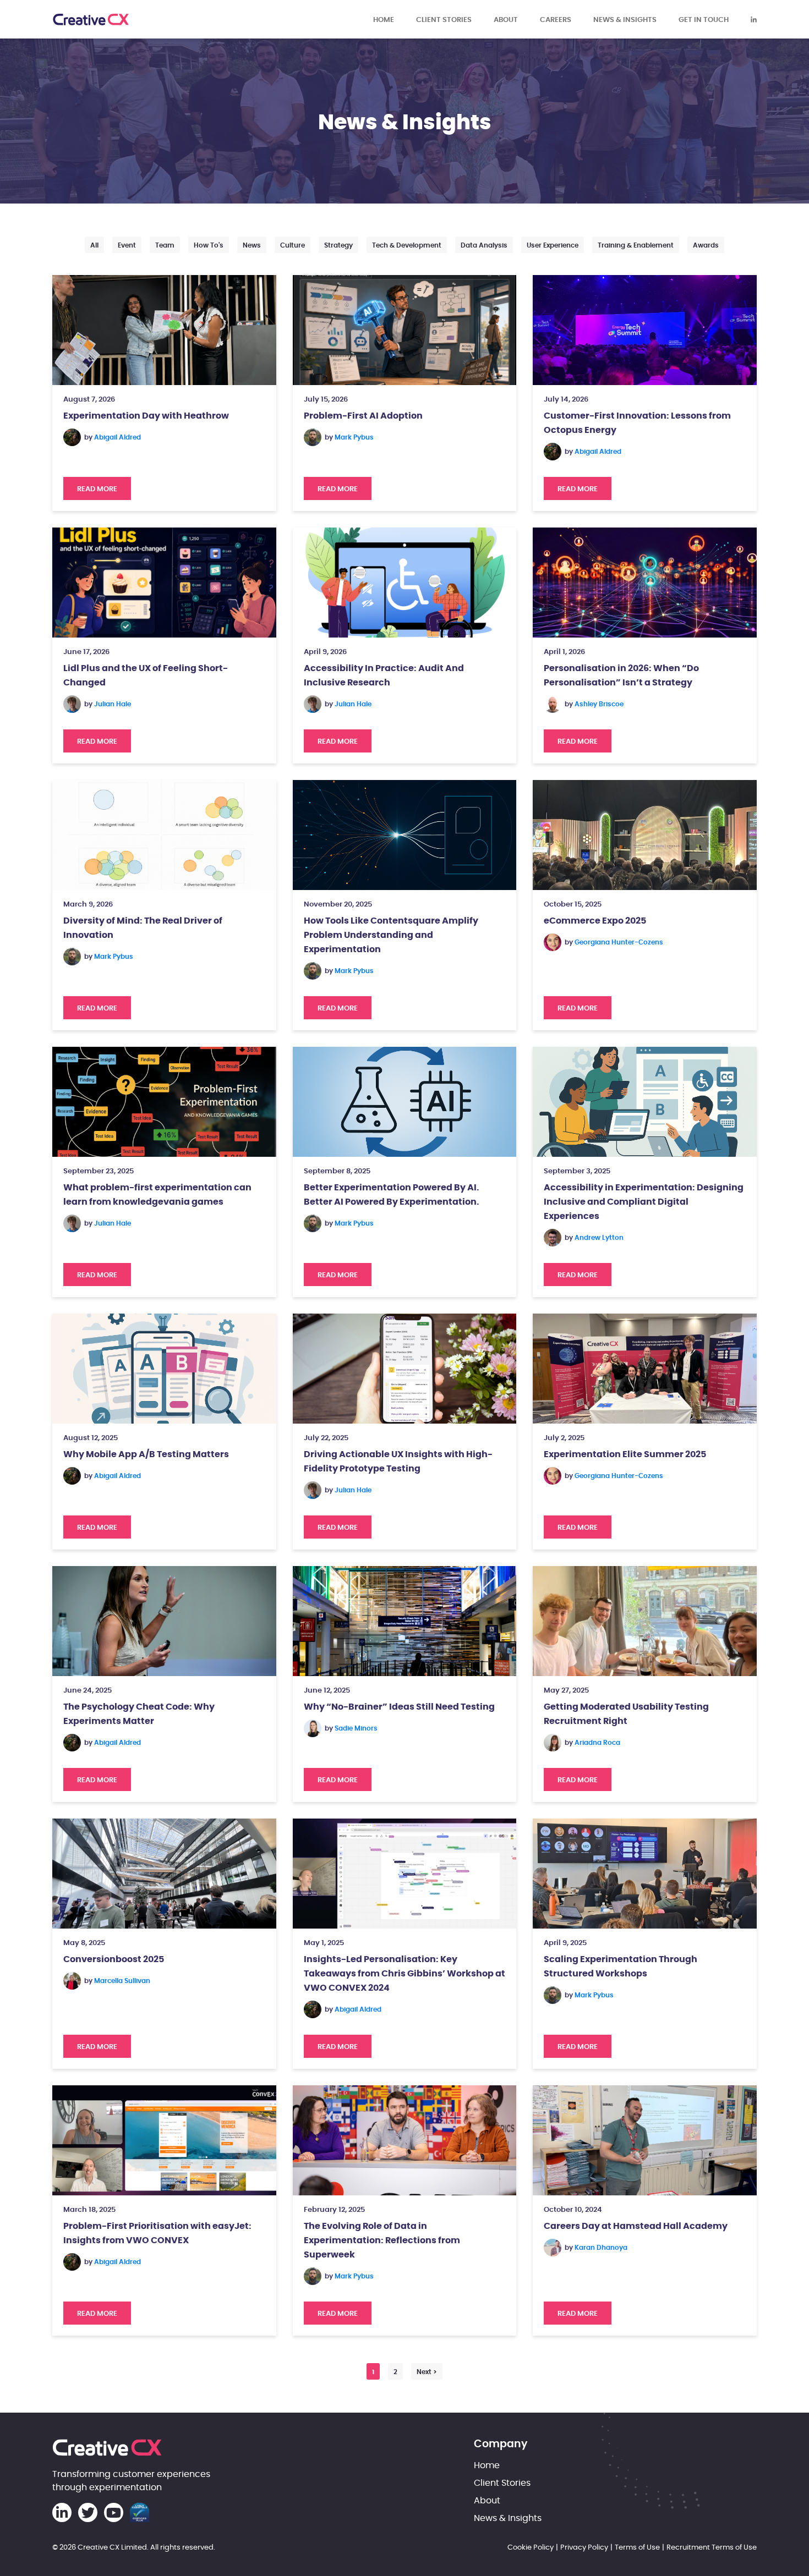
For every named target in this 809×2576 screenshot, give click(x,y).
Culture (293, 245)
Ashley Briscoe (599, 704)
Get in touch (704, 19)
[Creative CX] (91, 20)
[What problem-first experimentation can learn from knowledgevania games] (164, 1102)
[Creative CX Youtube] (114, 2512)
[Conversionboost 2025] (164, 1874)
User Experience (553, 245)
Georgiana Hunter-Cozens (619, 942)
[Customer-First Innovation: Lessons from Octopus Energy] (645, 330)
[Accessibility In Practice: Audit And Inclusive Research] (405, 583)
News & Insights (625, 19)
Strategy (338, 245)
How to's (209, 245)
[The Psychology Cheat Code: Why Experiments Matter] (164, 1621)
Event (127, 245)
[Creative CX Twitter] (88, 2512)
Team (165, 245)
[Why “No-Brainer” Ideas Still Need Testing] (405, 1621)
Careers (556, 19)
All (94, 245)
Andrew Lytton (599, 1238)
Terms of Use (637, 2547)
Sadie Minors (356, 1728)
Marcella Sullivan (122, 1981)
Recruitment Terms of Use (712, 2547)
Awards (706, 245)
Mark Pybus (354, 437)
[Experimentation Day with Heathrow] (164, 330)
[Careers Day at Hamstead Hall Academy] (645, 2140)
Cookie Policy (531, 2547)
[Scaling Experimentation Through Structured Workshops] (645, 1874)
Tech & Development (407, 245)
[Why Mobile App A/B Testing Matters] (164, 1369)
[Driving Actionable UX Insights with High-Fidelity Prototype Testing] (405, 1369)
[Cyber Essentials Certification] (140, 2512)
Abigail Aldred (117, 437)
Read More (104, 489)
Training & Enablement (636, 245)
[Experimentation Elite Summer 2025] (645, 1369)
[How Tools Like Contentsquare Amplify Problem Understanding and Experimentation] (405, 835)
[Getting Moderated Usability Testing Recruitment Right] (645, 1621)
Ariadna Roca (597, 1743)
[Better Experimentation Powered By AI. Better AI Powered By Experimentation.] (405, 1102)
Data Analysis (484, 245)
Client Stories (444, 19)
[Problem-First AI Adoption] (405, 330)
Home (384, 19)
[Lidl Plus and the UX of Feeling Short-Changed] (164, 583)
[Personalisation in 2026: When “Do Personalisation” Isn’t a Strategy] (645, 583)
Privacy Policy (584, 2547)
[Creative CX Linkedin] (754, 19)
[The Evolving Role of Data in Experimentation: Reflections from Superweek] (405, 2140)
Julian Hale (113, 704)
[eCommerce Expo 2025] (645, 835)
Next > (427, 2372)
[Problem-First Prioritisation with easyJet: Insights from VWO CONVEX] (164, 2140)
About (506, 19)
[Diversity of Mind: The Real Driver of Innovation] (164, 835)
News (252, 245)
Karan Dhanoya (601, 2248)
